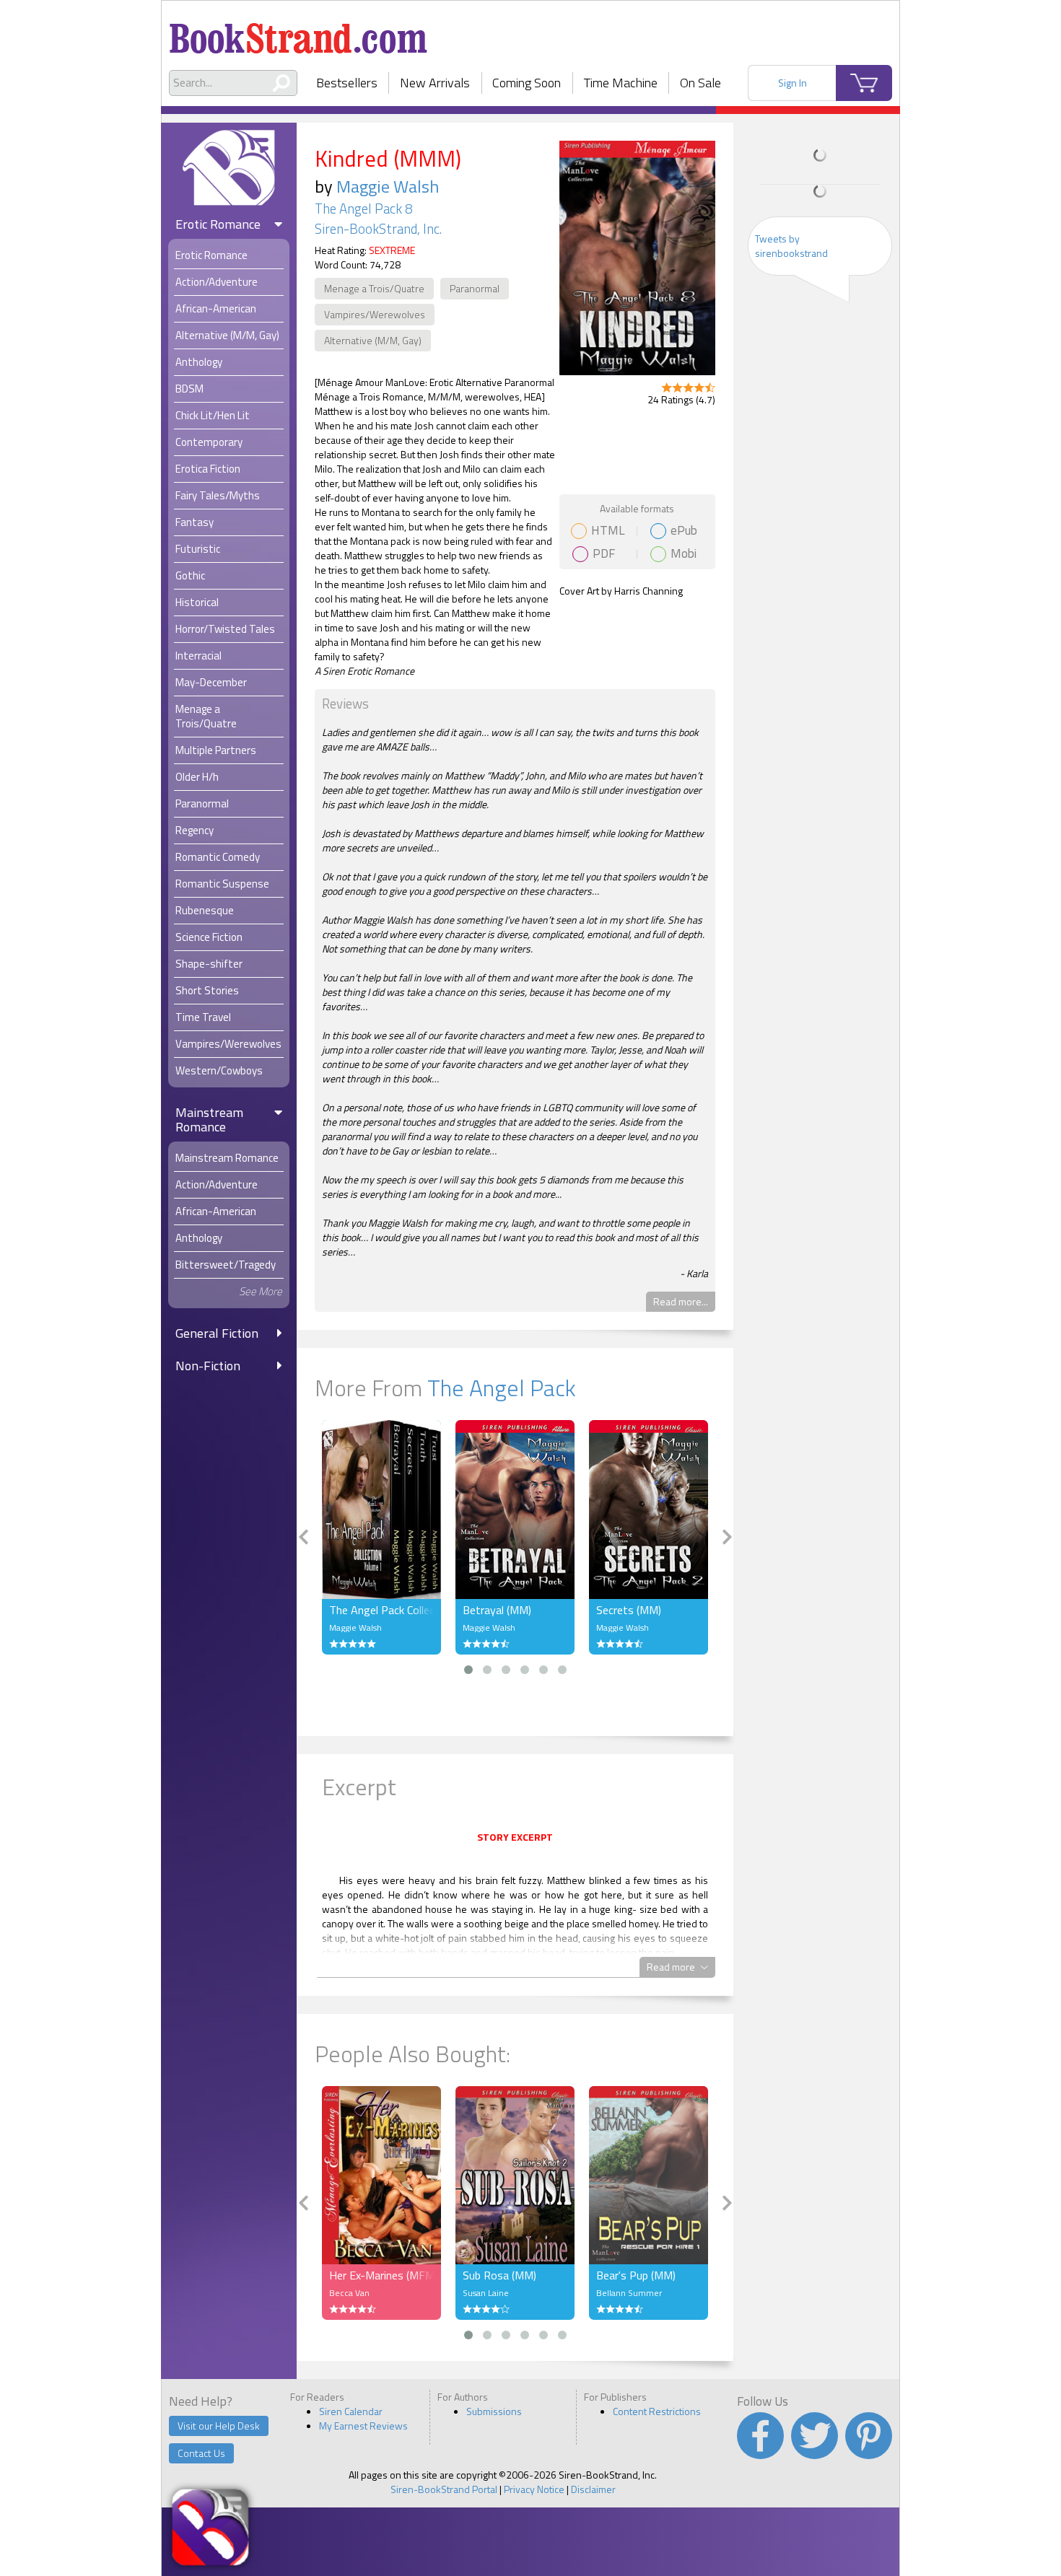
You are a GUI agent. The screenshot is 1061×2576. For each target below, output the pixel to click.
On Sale (700, 83)
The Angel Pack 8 (363, 209)
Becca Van (349, 2293)
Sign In (793, 83)
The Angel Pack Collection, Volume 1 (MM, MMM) (381, 1610)
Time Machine (621, 83)
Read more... (681, 1301)
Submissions (494, 2411)
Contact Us (201, 2453)
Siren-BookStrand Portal (444, 2489)
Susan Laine (486, 2293)
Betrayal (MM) (497, 1610)
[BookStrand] (298, 32)
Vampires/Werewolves (375, 314)
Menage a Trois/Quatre (374, 288)
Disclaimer (593, 2489)
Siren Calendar (351, 2411)
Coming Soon (527, 83)
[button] (468, 1670)
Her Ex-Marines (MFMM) (381, 2275)
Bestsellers (347, 83)
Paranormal (475, 288)
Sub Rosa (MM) (499, 2275)
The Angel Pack (502, 1388)
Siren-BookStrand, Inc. (378, 229)
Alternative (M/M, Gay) (373, 340)
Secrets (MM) (629, 1610)
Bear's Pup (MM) (636, 2275)
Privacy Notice (534, 2489)
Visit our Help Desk (219, 2426)
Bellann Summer (629, 2293)
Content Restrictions (657, 2411)
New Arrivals (435, 83)
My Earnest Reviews (363, 2426)
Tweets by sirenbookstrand (791, 246)
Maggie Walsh (388, 186)
